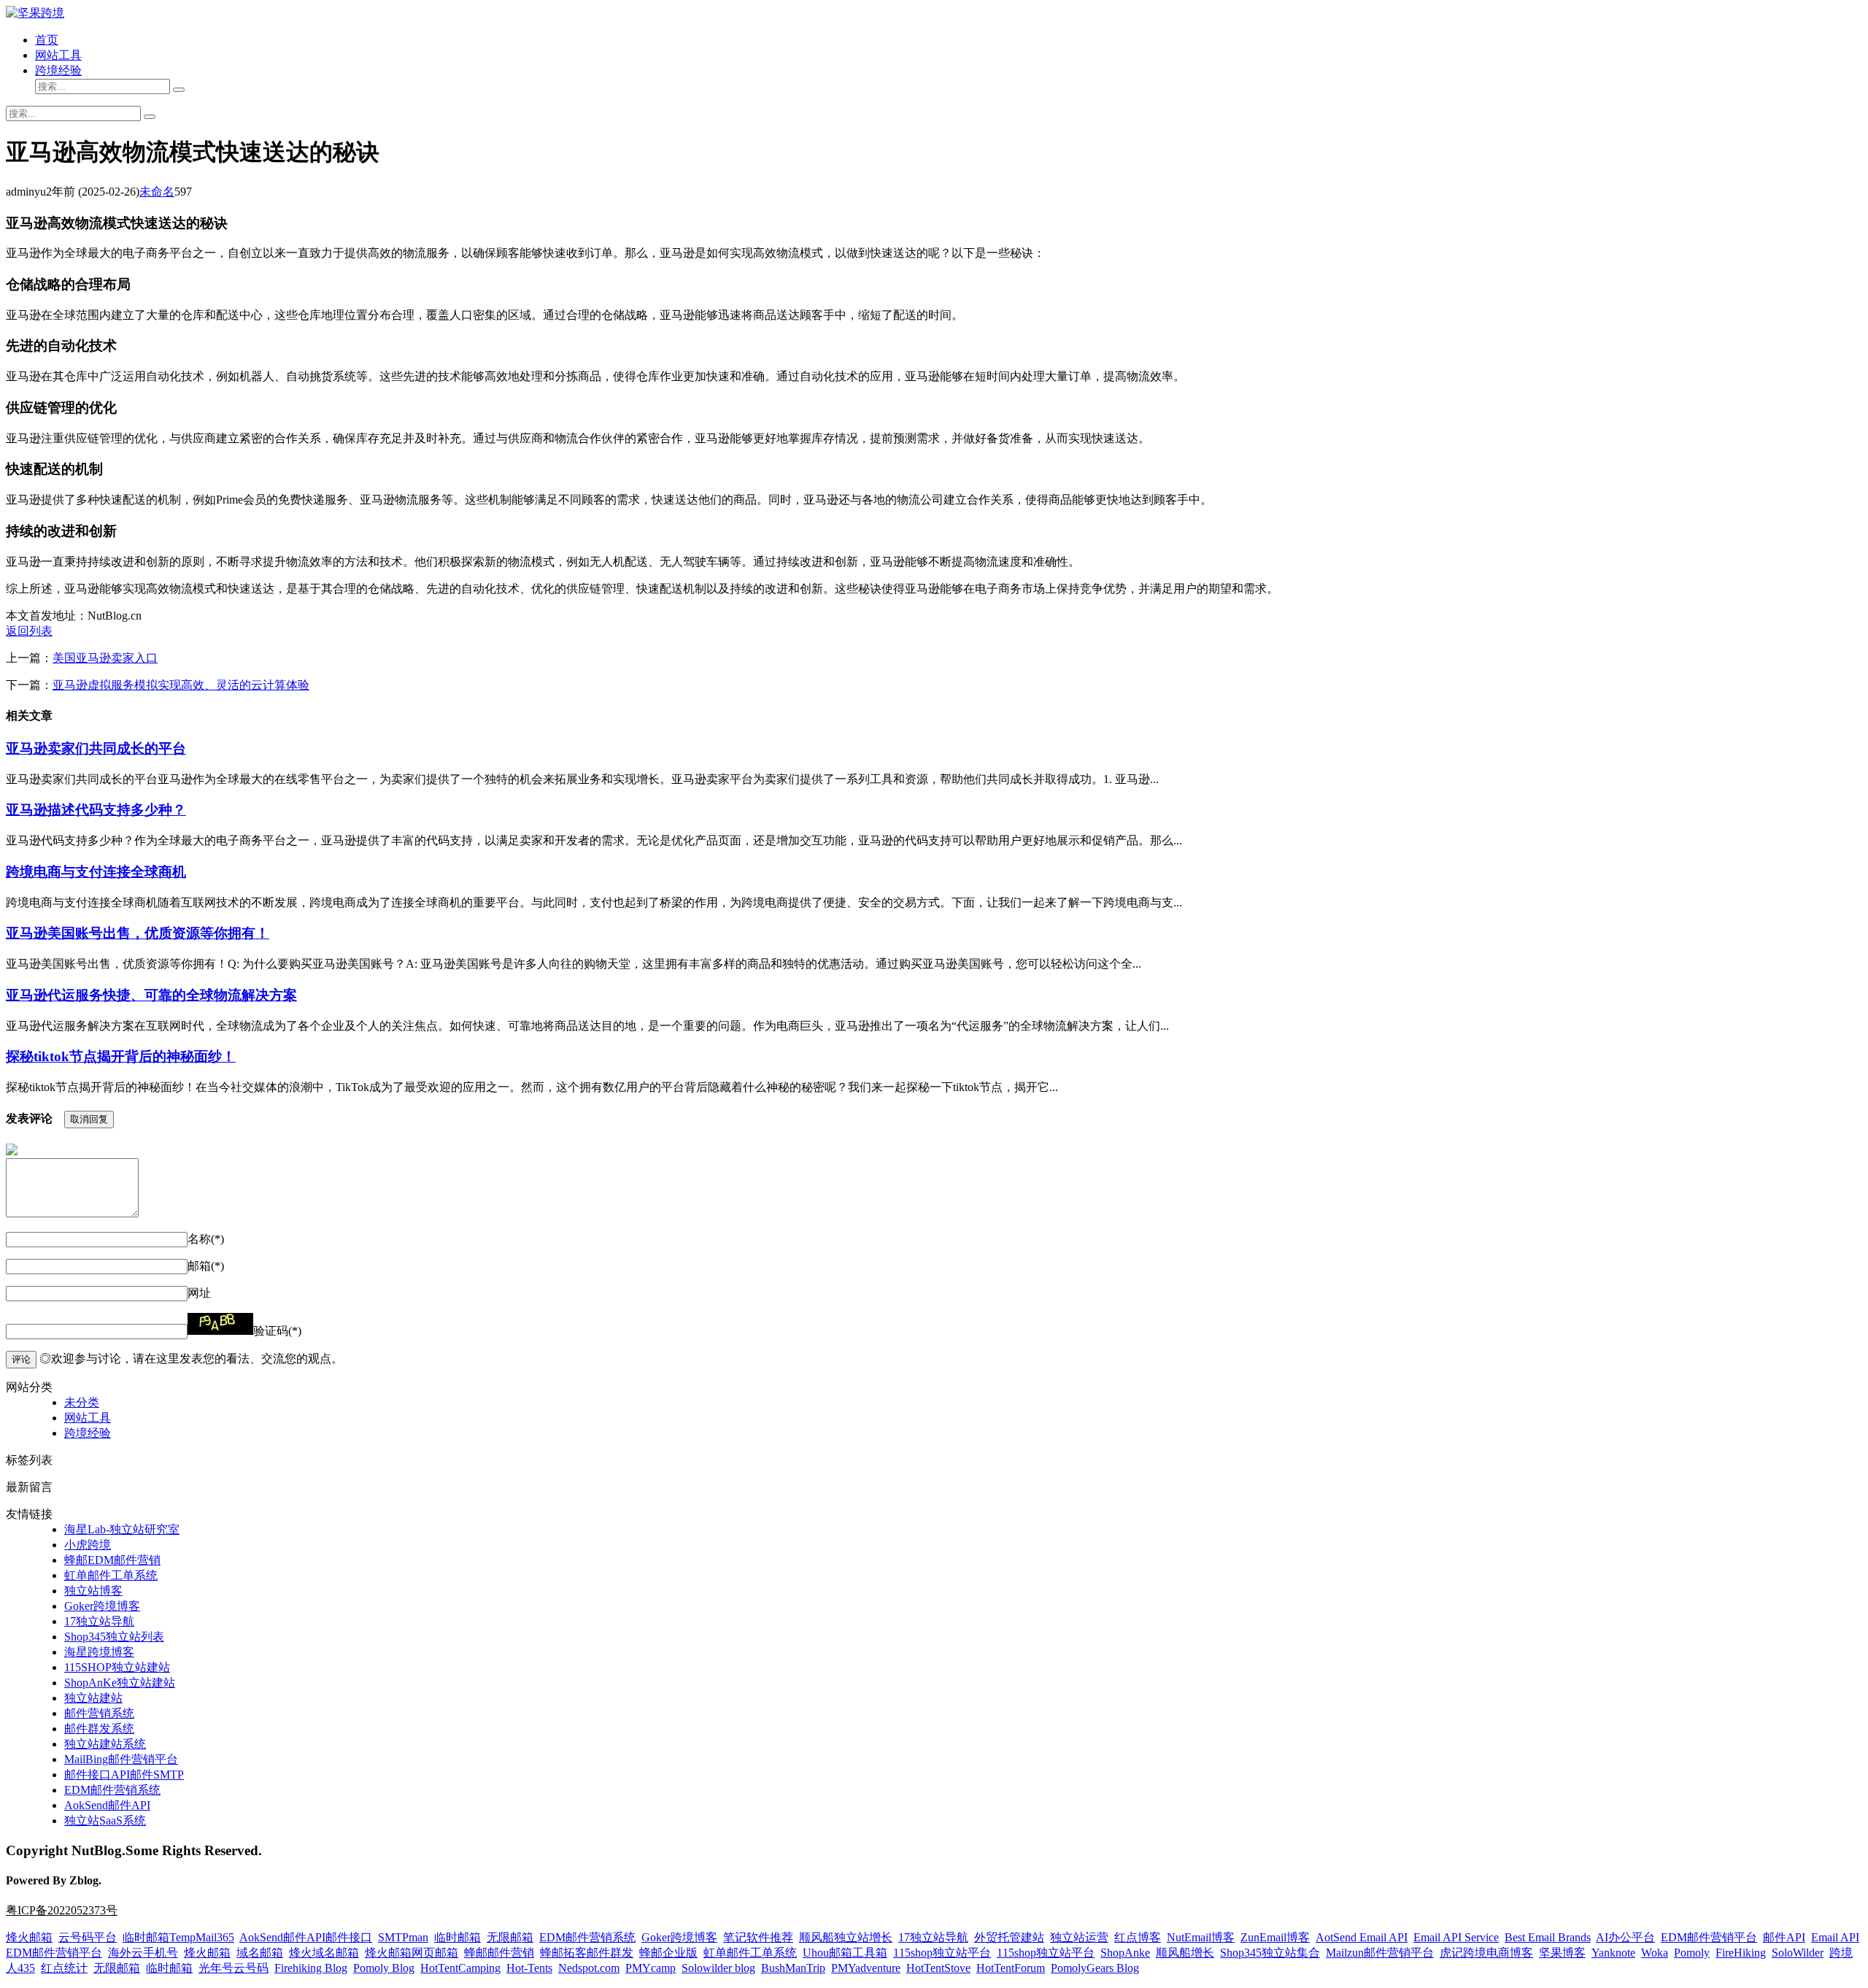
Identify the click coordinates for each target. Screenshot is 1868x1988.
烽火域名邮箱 (324, 1953)
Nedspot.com (589, 1968)
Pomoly (1692, 1953)
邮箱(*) (206, 1266)
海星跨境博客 (99, 1652)
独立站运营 (1079, 1937)
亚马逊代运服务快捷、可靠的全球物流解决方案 (151, 995)
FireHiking (1741, 1953)
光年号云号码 (233, 1968)
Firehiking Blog (311, 1968)
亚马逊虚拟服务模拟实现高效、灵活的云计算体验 (181, 685)
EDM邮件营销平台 (1709, 1937)
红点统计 (64, 1968)
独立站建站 (93, 1698)
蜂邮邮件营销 (499, 1953)
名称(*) (206, 1239)
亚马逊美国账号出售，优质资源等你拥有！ (138, 933)
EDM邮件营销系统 (112, 1790)
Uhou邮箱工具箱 (845, 1953)
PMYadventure (866, 1968)
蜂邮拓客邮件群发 (587, 1953)
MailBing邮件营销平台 (121, 1759)
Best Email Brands (1548, 1937)
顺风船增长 (1185, 1953)
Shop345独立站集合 (1270, 1953)
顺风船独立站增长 (846, 1937)
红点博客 (1138, 1937)
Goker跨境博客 (102, 1606)
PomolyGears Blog (1095, 1968)
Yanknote (1613, 1953)
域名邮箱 (260, 1953)
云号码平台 (88, 1937)
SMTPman (403, 1937)
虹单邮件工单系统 (111, 1575)
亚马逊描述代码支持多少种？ (96, 810)
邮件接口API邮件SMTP (124, 1775)
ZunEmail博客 (1275, 1937)
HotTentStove (938, 1968)
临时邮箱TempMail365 (178, 1937)
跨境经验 (58, 70)
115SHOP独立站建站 (117, 1667)
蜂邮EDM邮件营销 (112, 1560)
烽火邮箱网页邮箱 (412, 1953)
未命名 (157, 192)
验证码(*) (277, 1331)
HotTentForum (1011, 1968)
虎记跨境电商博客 (1486, 1953)
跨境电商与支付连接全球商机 (96, 872)
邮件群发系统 (99, 1729)
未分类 (82, 1402)
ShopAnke (1125, 1953)
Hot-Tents (529, 1968)
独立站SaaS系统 (105, 1821)
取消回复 (89, 1119)
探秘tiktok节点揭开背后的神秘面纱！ (121, 1056)
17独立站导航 (99, 1621)
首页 (47, 40)
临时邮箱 (458, 1937)
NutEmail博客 (1201, 1937)
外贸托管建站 (1009, 1937)
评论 (21, 1359)
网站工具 (58, 55)
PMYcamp (651, 1968)
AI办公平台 (1625, 1937)
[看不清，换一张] (220, 1324)
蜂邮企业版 (668, 1953)
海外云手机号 (143, 1953)
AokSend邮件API (107, 1805)
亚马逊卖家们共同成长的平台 (96, 748)
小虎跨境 (88, 1545)
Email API (1835, 1937)
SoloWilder (1798, 1953)
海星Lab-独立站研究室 (122, 1529)
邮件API (1784, 1937)
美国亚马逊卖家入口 (105, 658)
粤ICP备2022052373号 (62, 1910)
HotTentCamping (460, 1968)
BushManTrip (793, 1968)
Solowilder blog (718, 1968)
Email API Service (1456, 1937)
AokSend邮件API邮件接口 (306, 1937)
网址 (199, 1293)
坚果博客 (1562, 1953)
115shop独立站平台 (942, 1953)
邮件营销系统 (99, 1713)
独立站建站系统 (105, 1744)
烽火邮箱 (29, 1937)
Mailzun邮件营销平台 (1380, 1953)
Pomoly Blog (384, 1968)
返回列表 (29, 631)
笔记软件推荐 (758, 1937)
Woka (1655, 1953)
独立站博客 (93, 1591)
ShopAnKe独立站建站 (120, 1683)
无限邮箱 (510, 1937)
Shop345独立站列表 (114, 1637)
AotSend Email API (1362, 1937)
